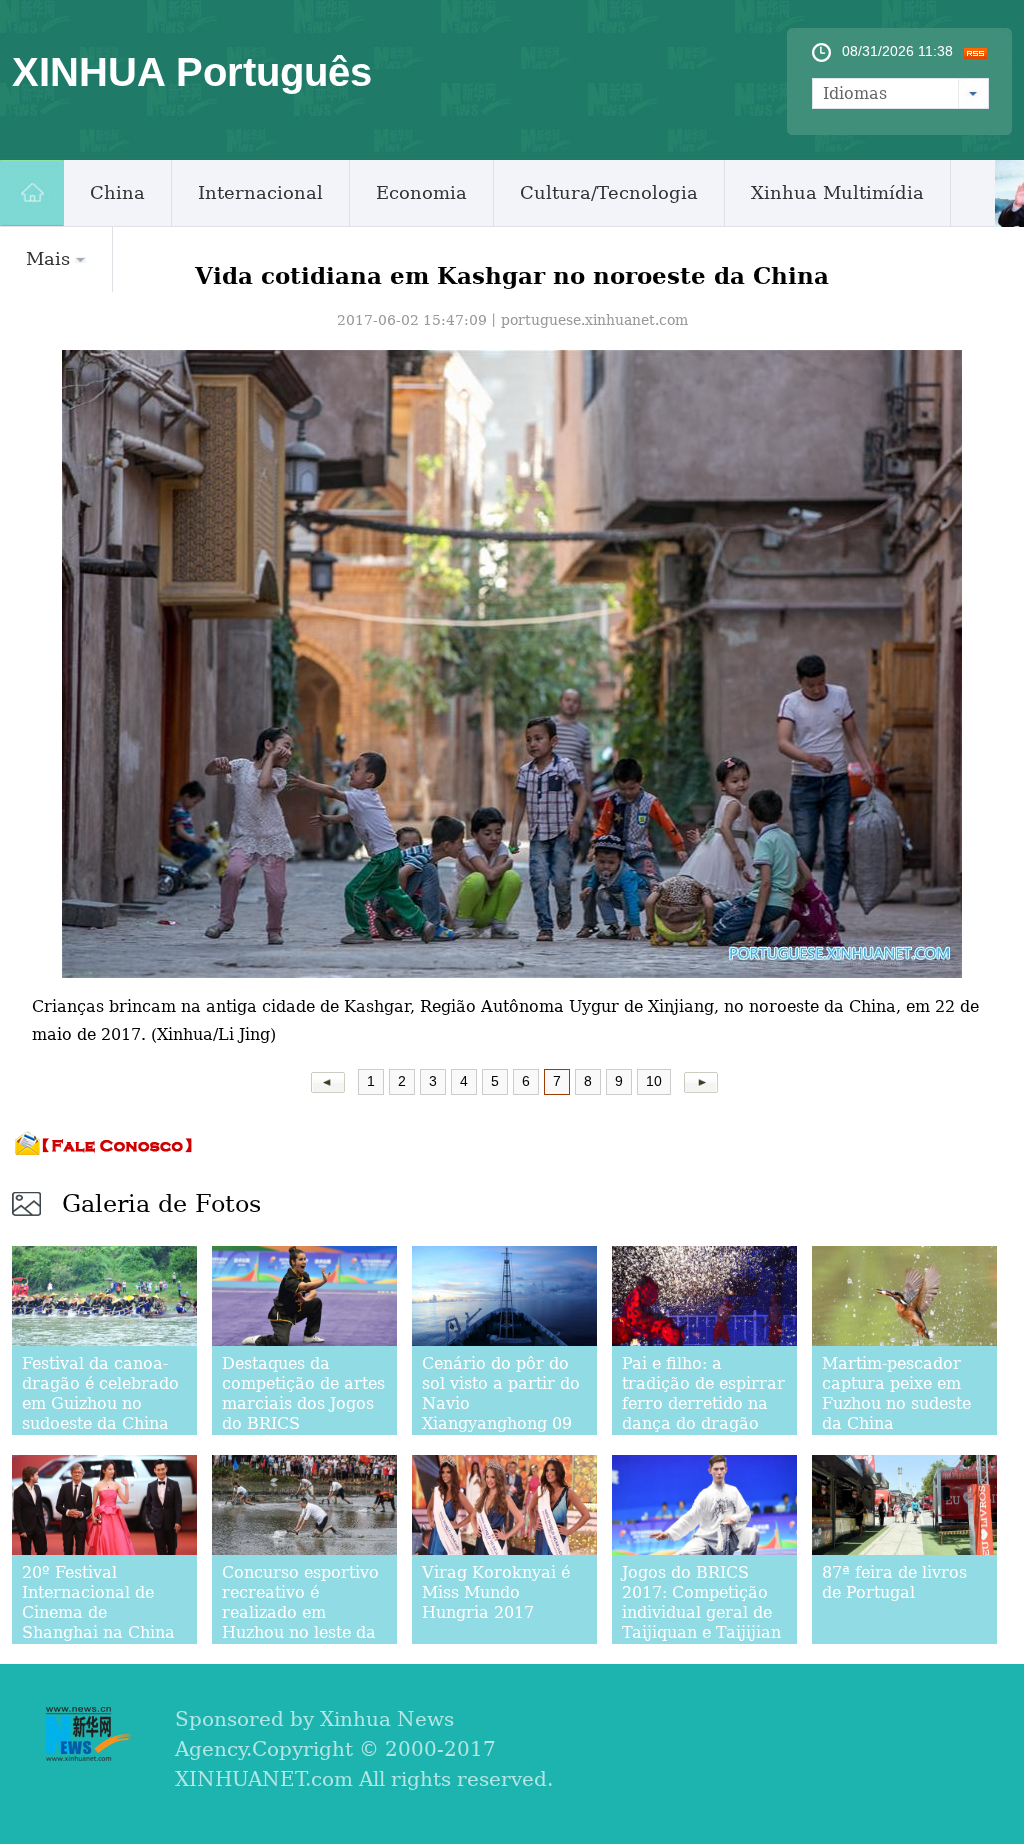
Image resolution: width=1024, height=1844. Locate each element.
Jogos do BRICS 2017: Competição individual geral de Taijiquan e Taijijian (701, 1602)
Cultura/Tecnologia (609, 192)
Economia (421, 192)
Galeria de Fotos (161, 1204)
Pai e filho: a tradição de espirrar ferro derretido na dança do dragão (703, 1393)
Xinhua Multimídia (837, 192)
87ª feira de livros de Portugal (894, 1582)
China (117, 192)
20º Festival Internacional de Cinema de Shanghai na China (98, 1602)
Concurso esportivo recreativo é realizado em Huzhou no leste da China (300, 1612)
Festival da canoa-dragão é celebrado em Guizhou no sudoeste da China (100, 1393)
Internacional (260, 192)
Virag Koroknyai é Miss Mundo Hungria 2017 (496, 1592)
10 (654, 1081)
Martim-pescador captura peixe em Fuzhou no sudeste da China (896, 1393)
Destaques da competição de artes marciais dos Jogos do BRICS (303, 1393)
